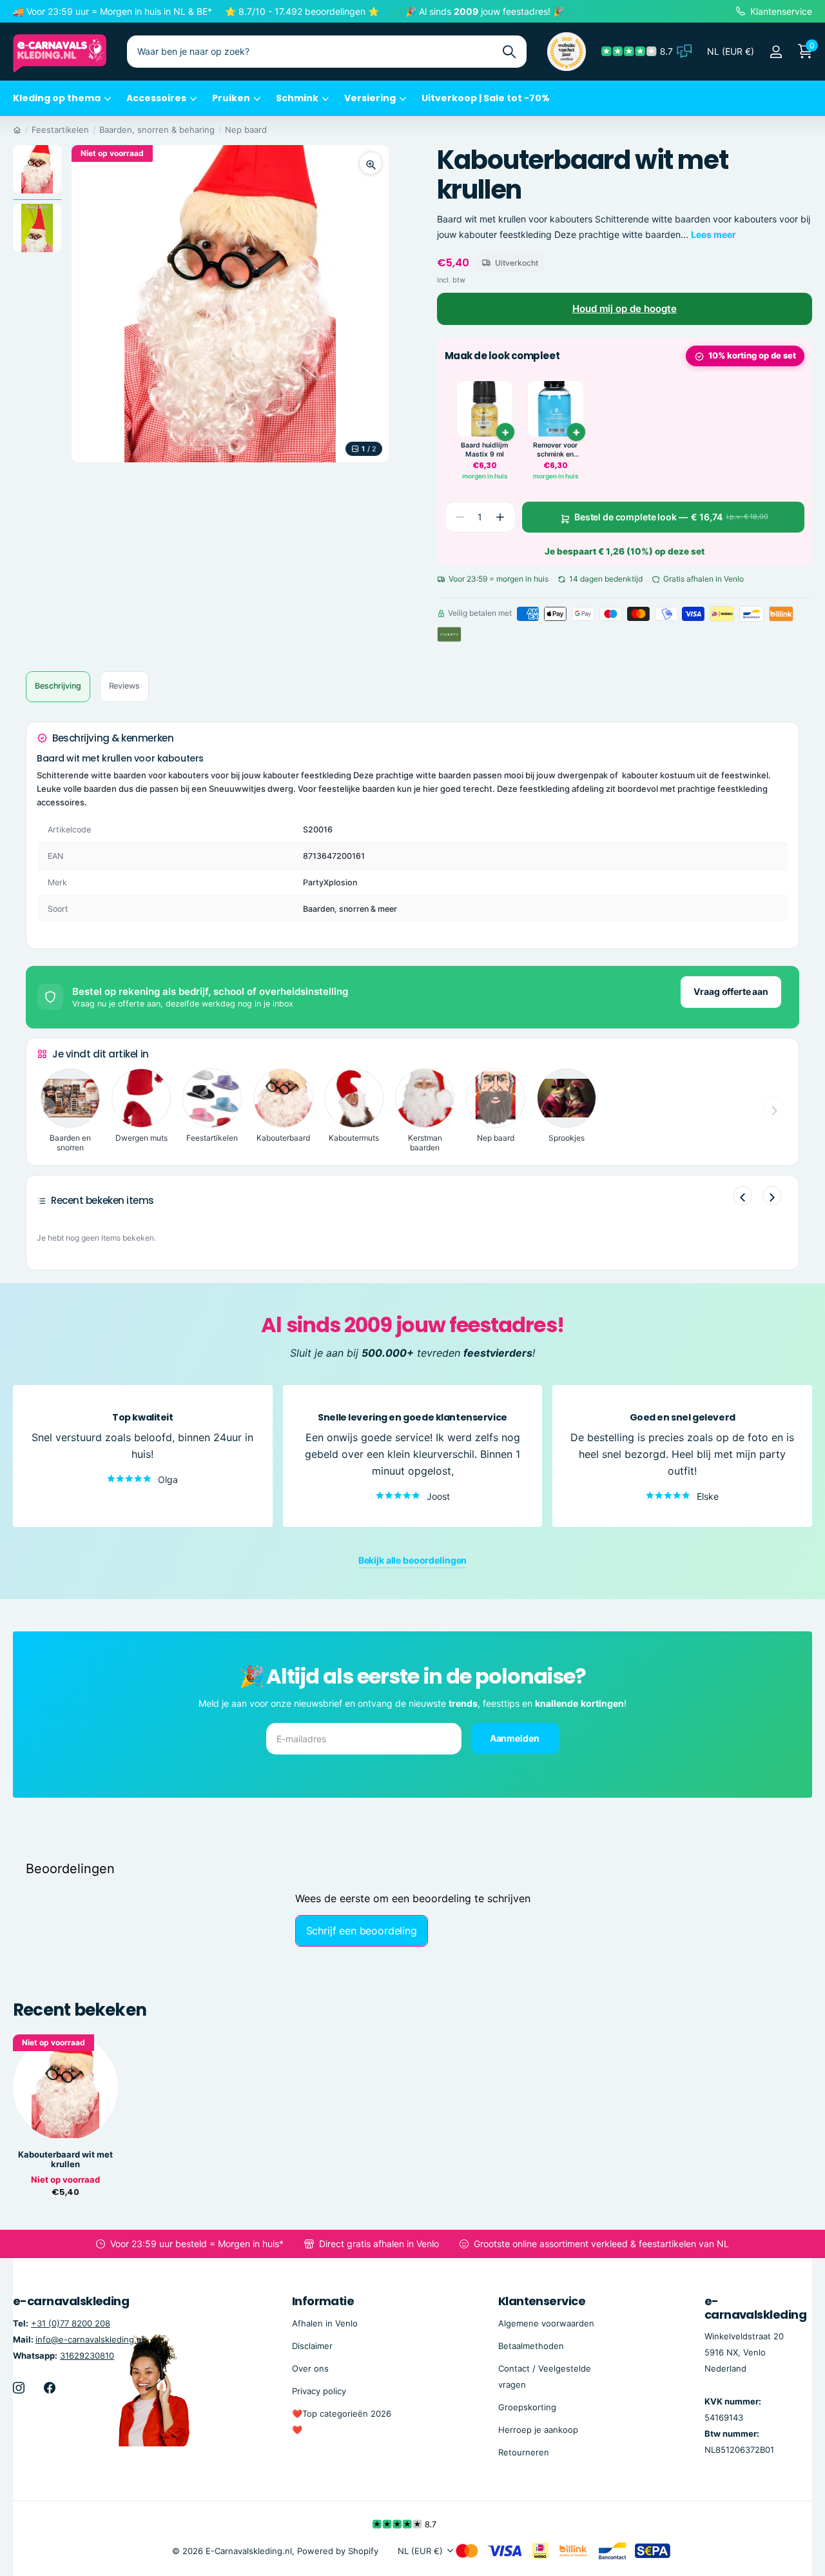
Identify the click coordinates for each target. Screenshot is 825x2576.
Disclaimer (312, 2346)
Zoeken (509, 52)
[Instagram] (19, 2388)
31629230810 (87, 2355)
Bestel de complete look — (671, 517)
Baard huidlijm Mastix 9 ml (484, 450)
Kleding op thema (57, 98)
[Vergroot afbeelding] (371, 163)
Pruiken (231, 98)
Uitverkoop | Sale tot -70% (486, 98)
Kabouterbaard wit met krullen (65, 2159)
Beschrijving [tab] (58, 686)
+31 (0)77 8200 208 (71, 2323)
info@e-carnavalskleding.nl (90, 2339)
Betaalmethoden (531, 2346)
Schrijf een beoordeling (362, 1931)
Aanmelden (516, 1737)
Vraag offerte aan (731, 991)
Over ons (310, 2368)
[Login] (776, 52)
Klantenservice (542, 2301)
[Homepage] (17, 130)
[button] (500, 517)
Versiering (370, 98)
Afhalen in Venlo (325, 2323)
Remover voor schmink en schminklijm (555, 450)
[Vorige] (742, 1195)
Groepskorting (527, 2407)
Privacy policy (319, 2391)
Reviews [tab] (124, 686)
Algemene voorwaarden (546, 2323)
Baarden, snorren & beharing (157, 130)
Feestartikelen (60, 130)
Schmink (297, 98)
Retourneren (524, 2452)
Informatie (323, 2301)
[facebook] (50, 2388)
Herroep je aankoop (538, 2430)
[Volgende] (772, 1195)
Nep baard (246, 130)
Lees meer (713, 234)
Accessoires (156, 98)
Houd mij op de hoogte (625, 309)
